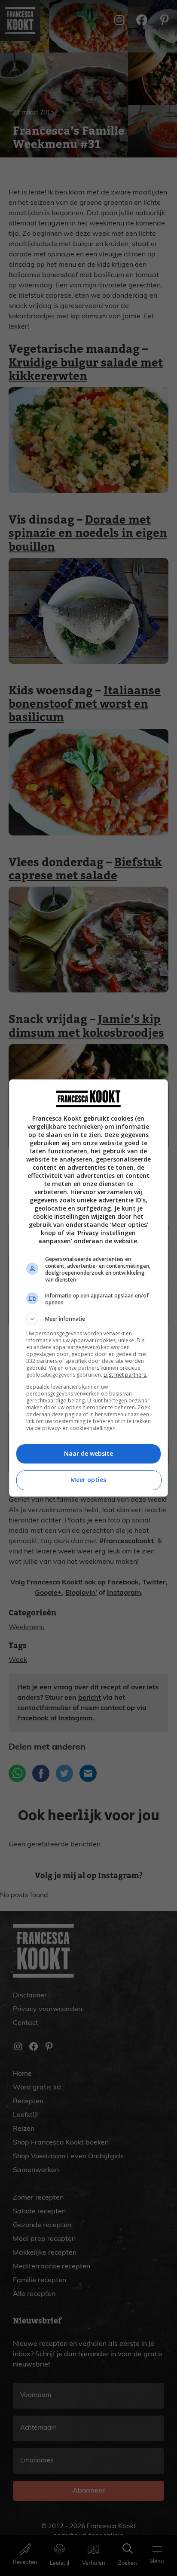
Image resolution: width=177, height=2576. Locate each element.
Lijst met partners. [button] (125, 1375)
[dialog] (89, 1288)
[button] (89, 1319)
